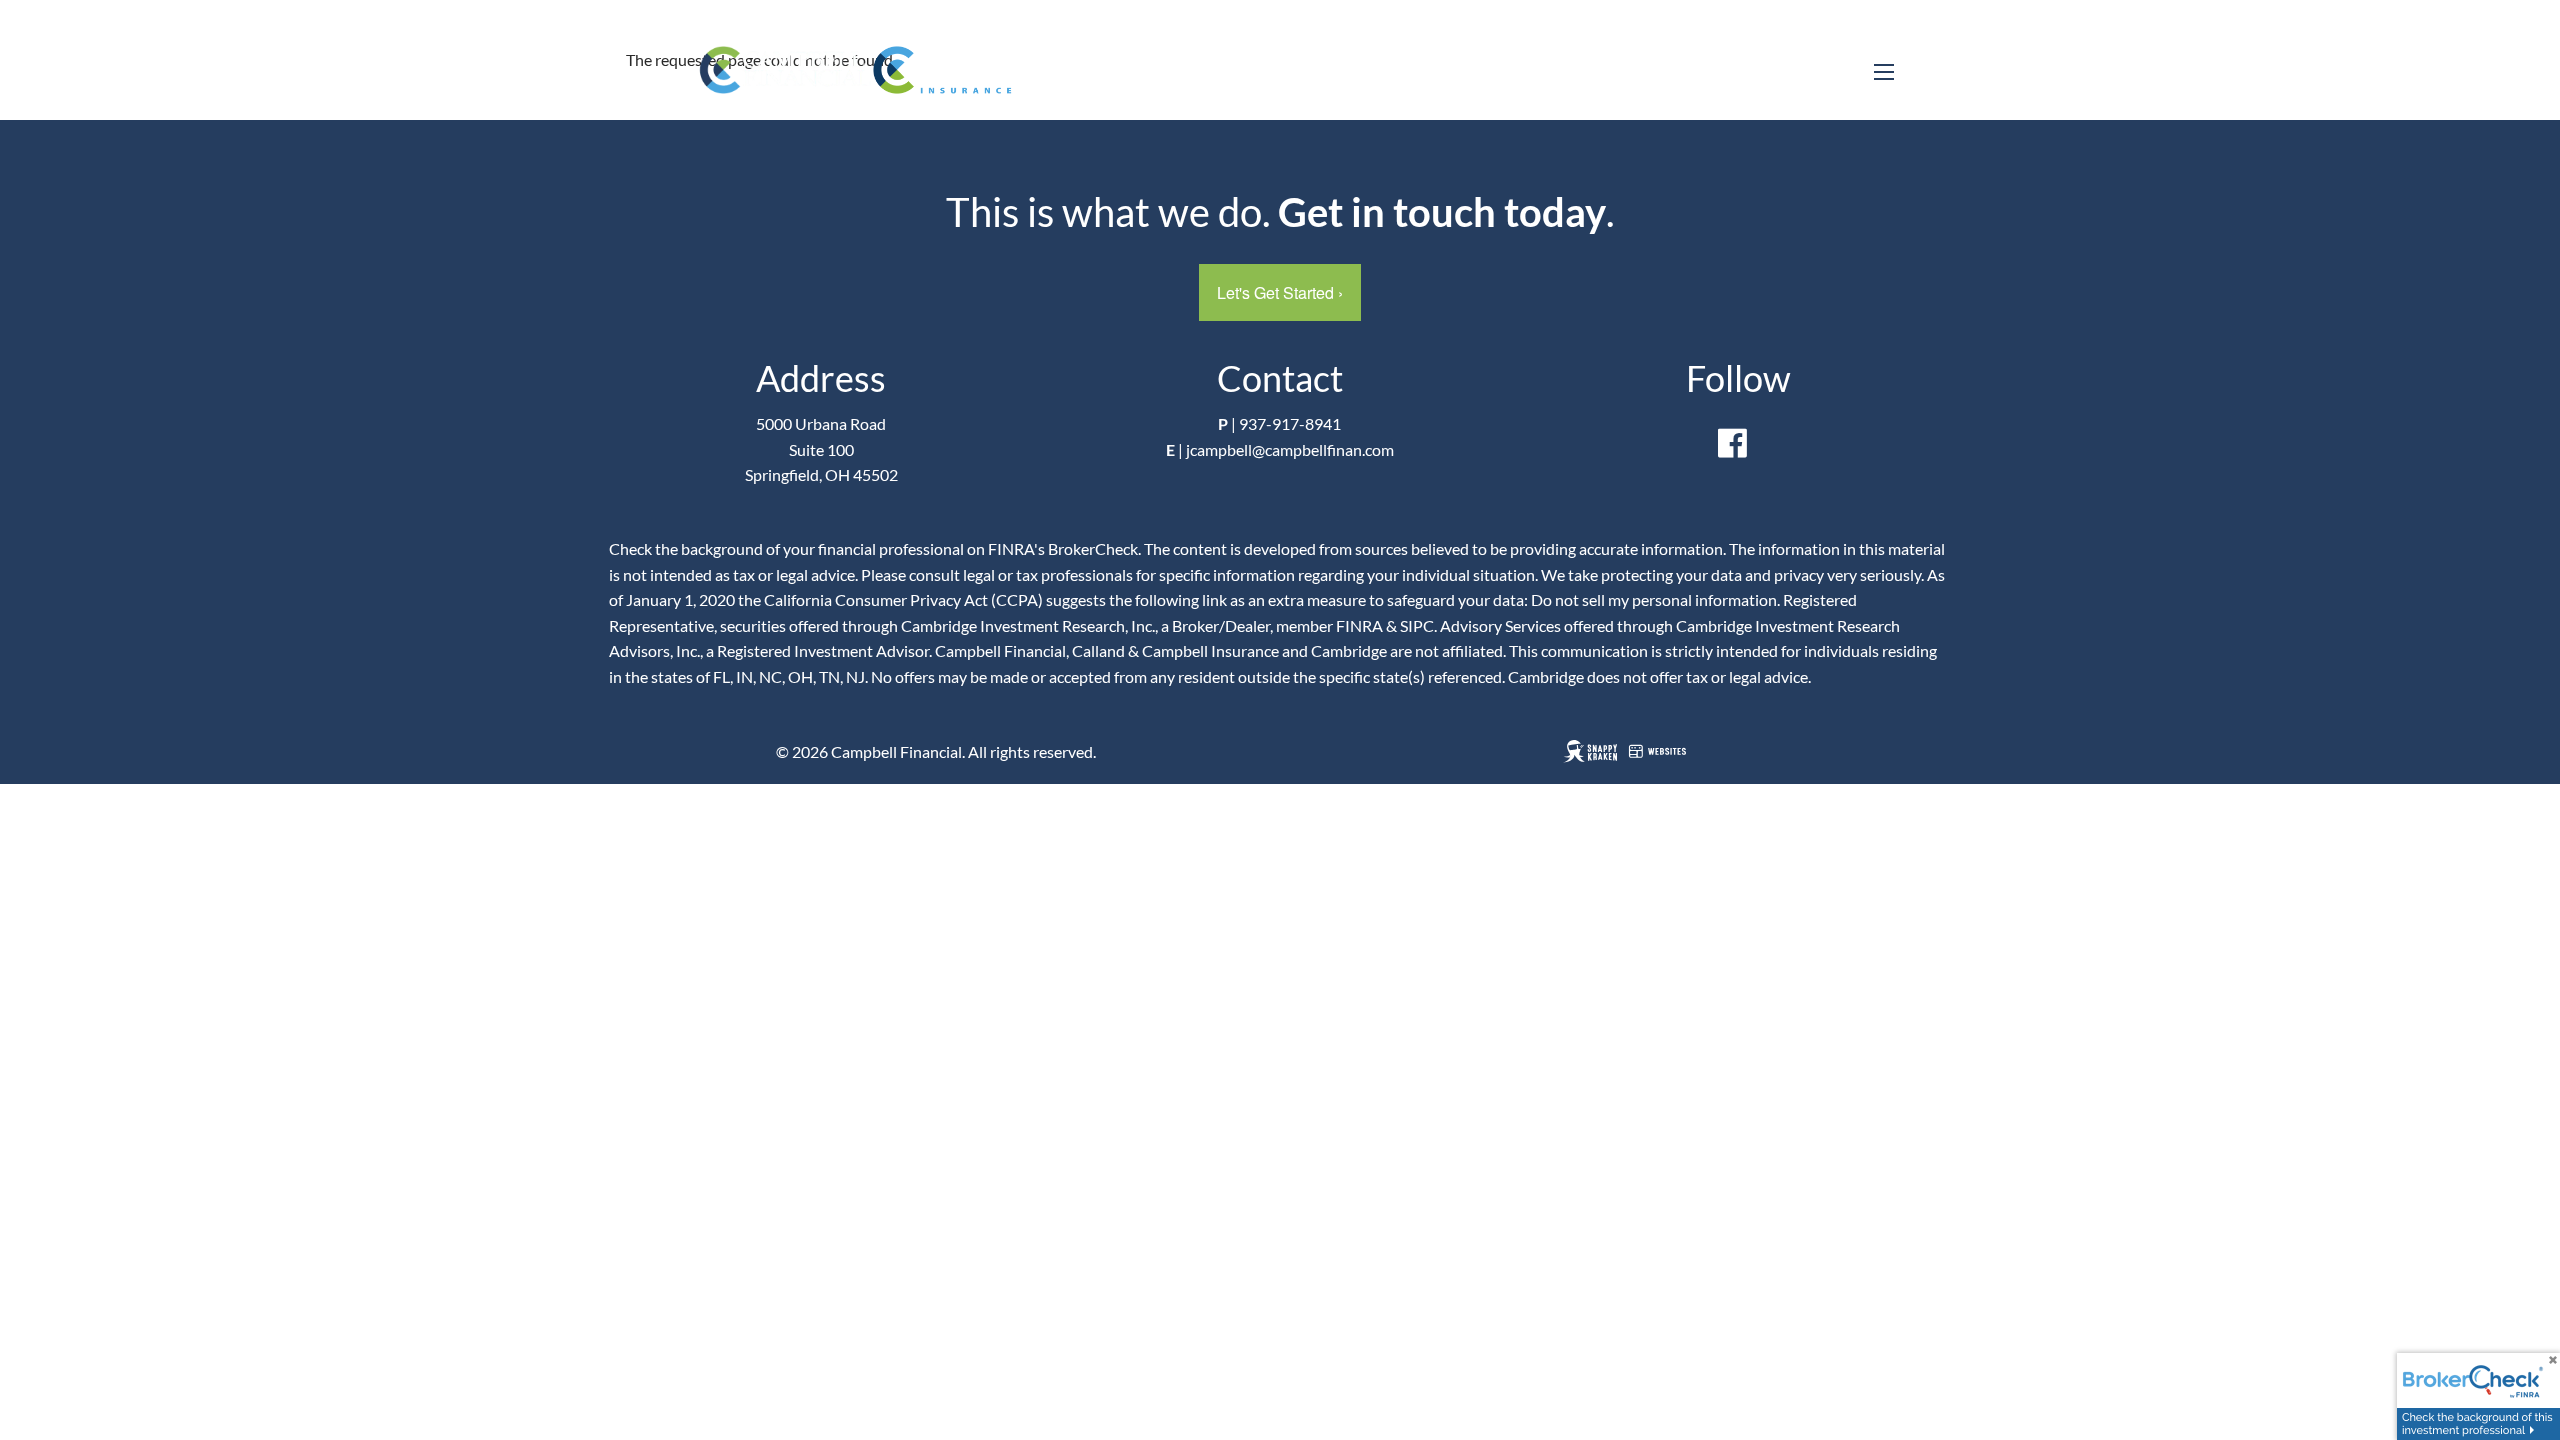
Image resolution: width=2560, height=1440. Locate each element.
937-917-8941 (1290, 423)
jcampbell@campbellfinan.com (1290, 449)
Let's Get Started (1280, 292)
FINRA (1359, 625)
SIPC (1417, 625)
